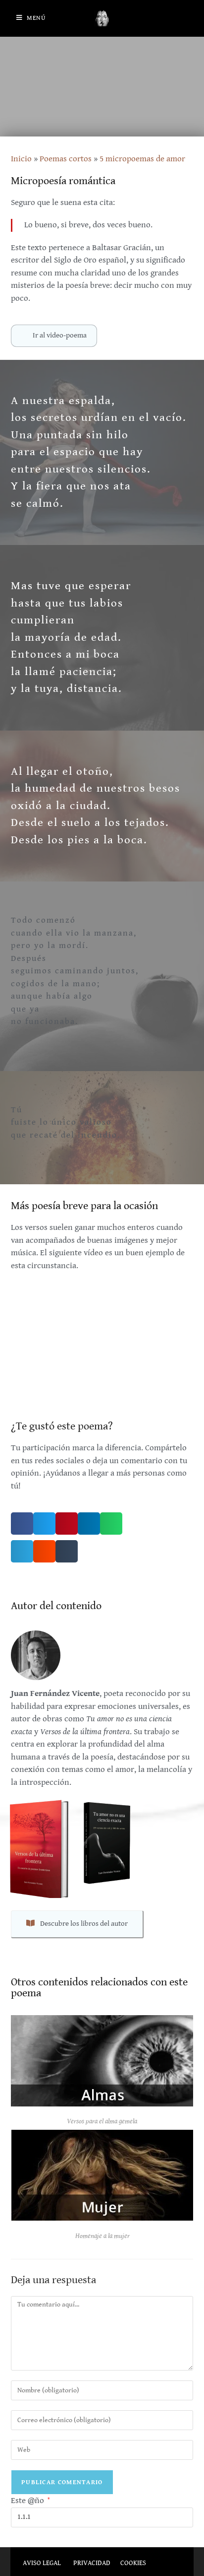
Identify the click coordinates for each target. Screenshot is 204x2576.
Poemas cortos (66, 159)
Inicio (21, 159)
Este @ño (30, 2501)
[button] (22, 1524)
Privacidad (92, 2563)
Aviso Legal (42, 2563)
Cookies (133, 2563)
